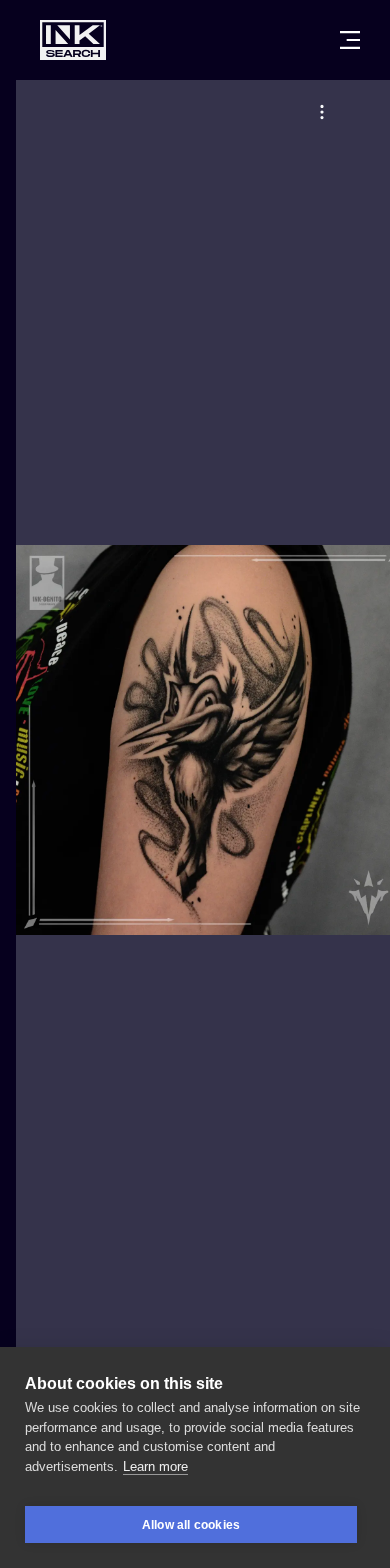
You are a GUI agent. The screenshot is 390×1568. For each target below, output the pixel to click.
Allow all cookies (191, 1525)
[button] (322, 112)
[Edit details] (322, 112)
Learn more (155, 1466)
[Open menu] (350, 40)
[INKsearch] (73, 40)
